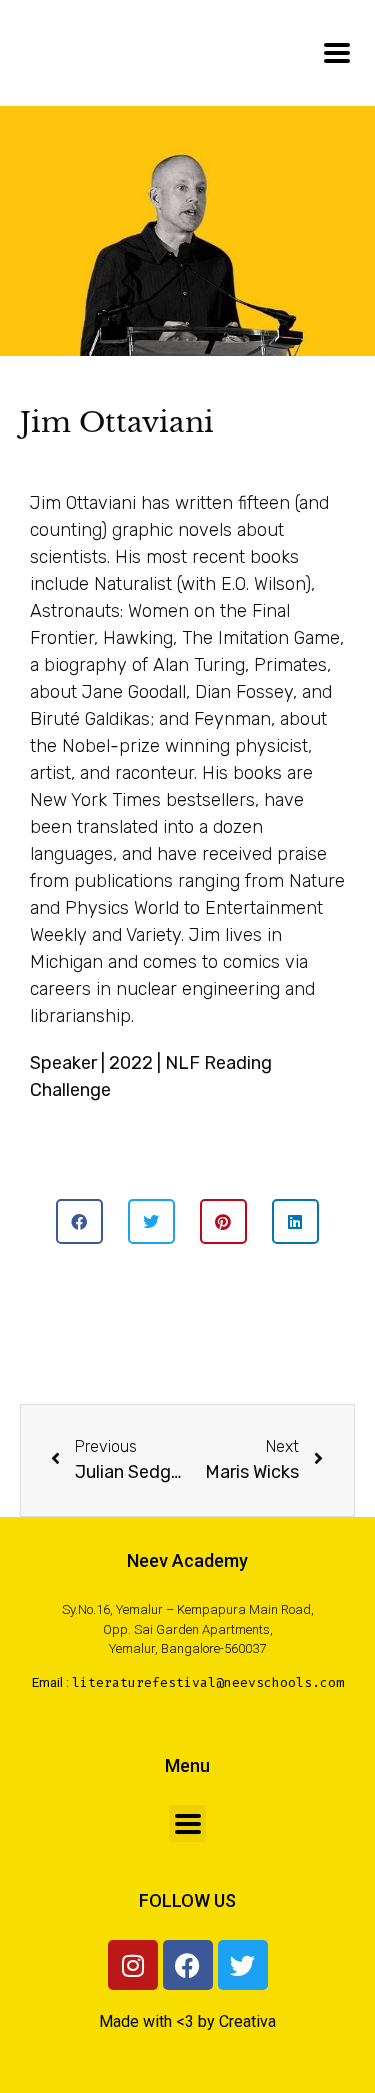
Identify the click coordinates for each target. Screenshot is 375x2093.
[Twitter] (243, 1965)
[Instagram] (133, 1965)
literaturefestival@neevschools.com (208, 1682)
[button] (79, 1221)
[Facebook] (188, 1965)
